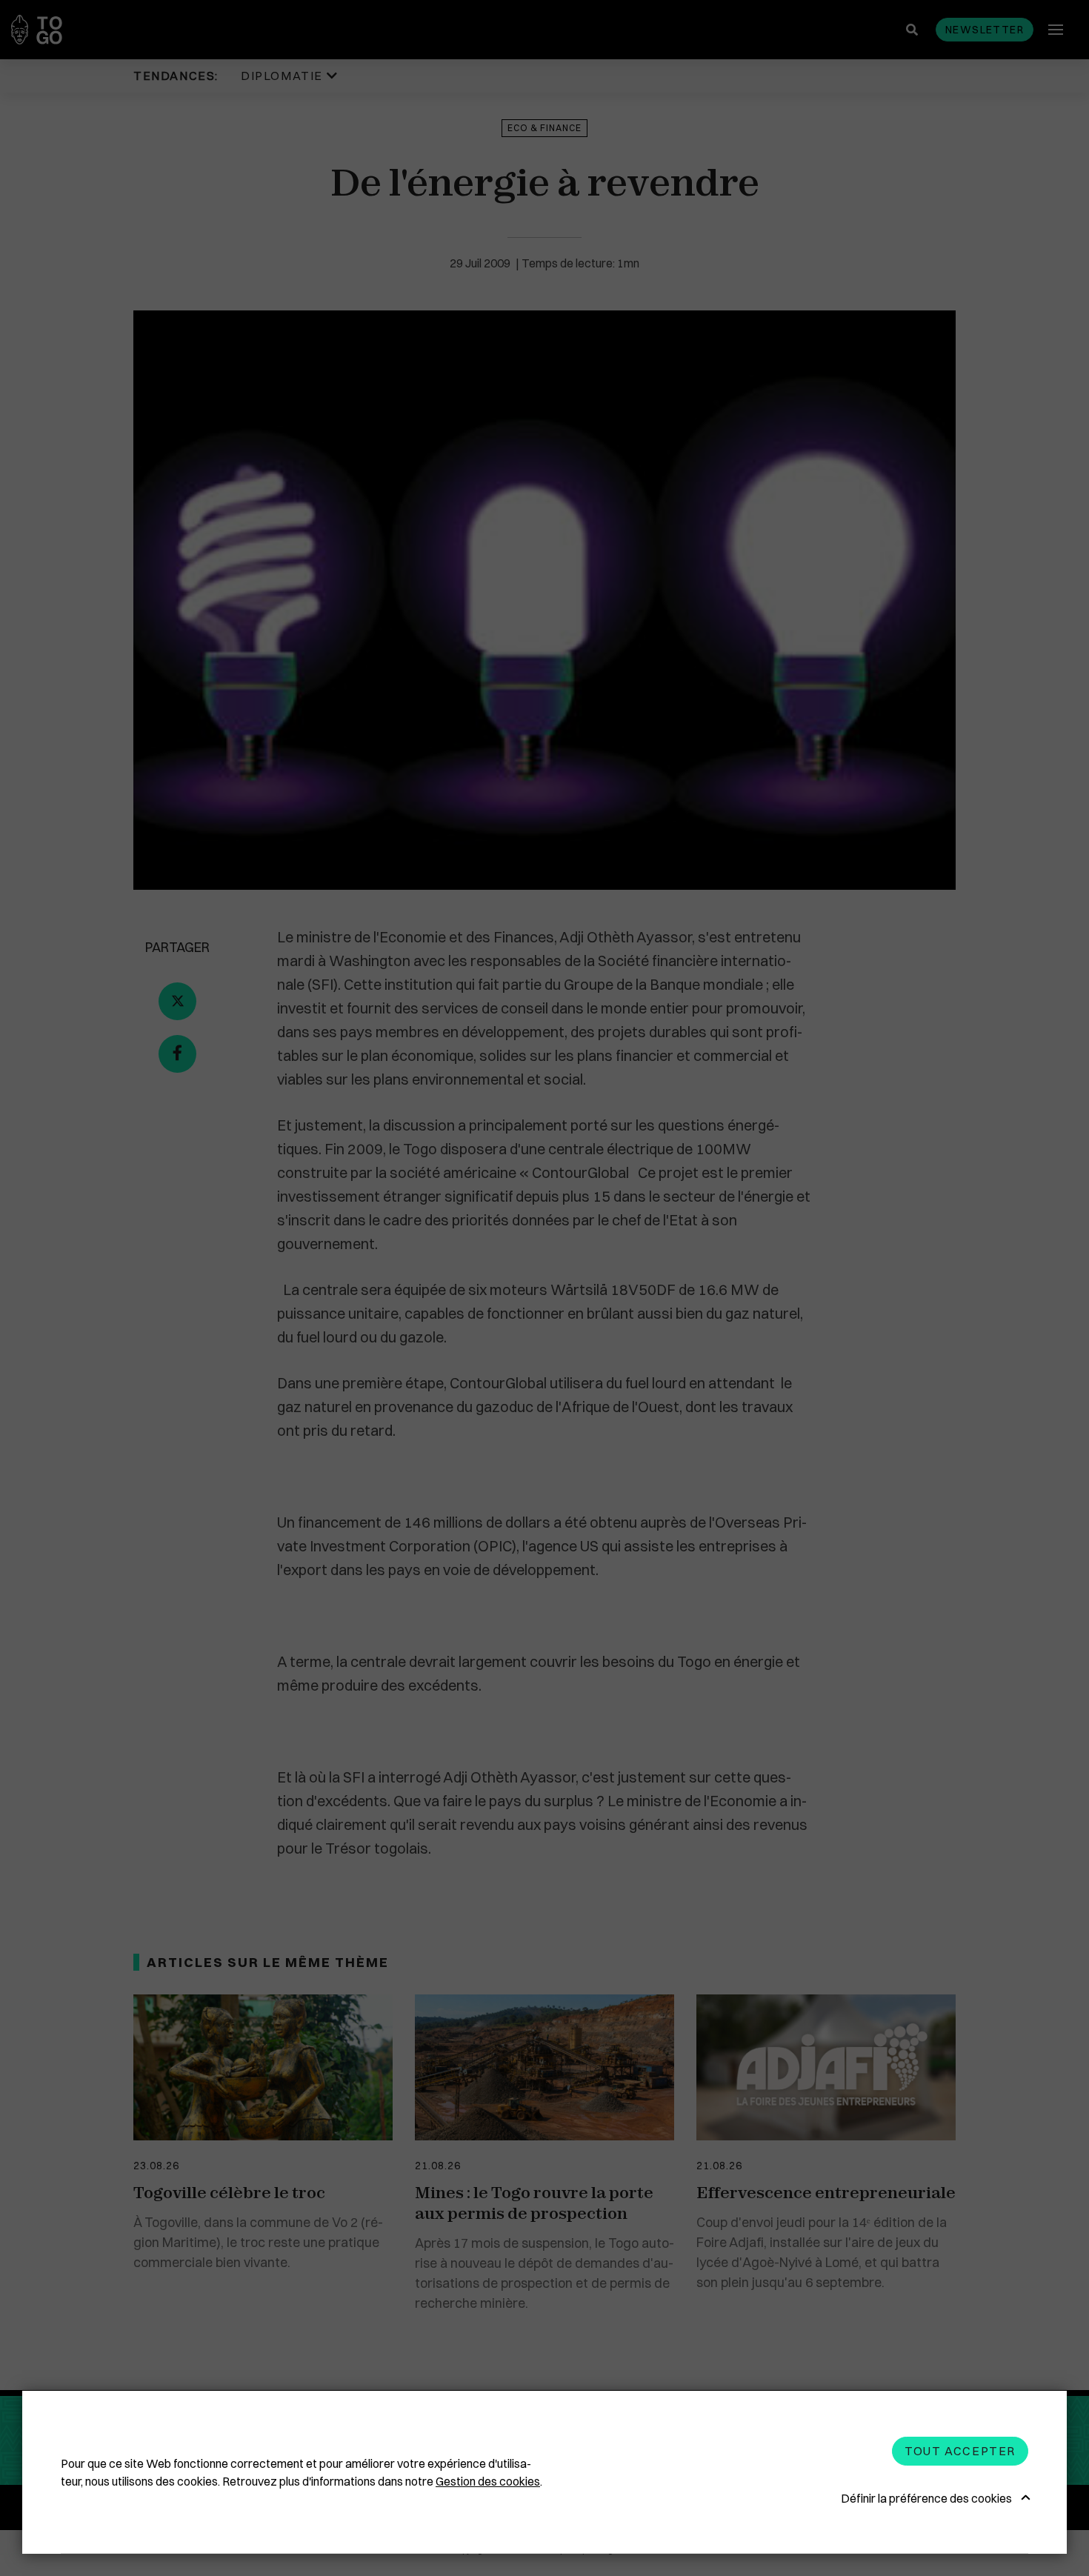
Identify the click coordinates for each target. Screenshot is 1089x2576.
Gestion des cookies (488, 2481)
